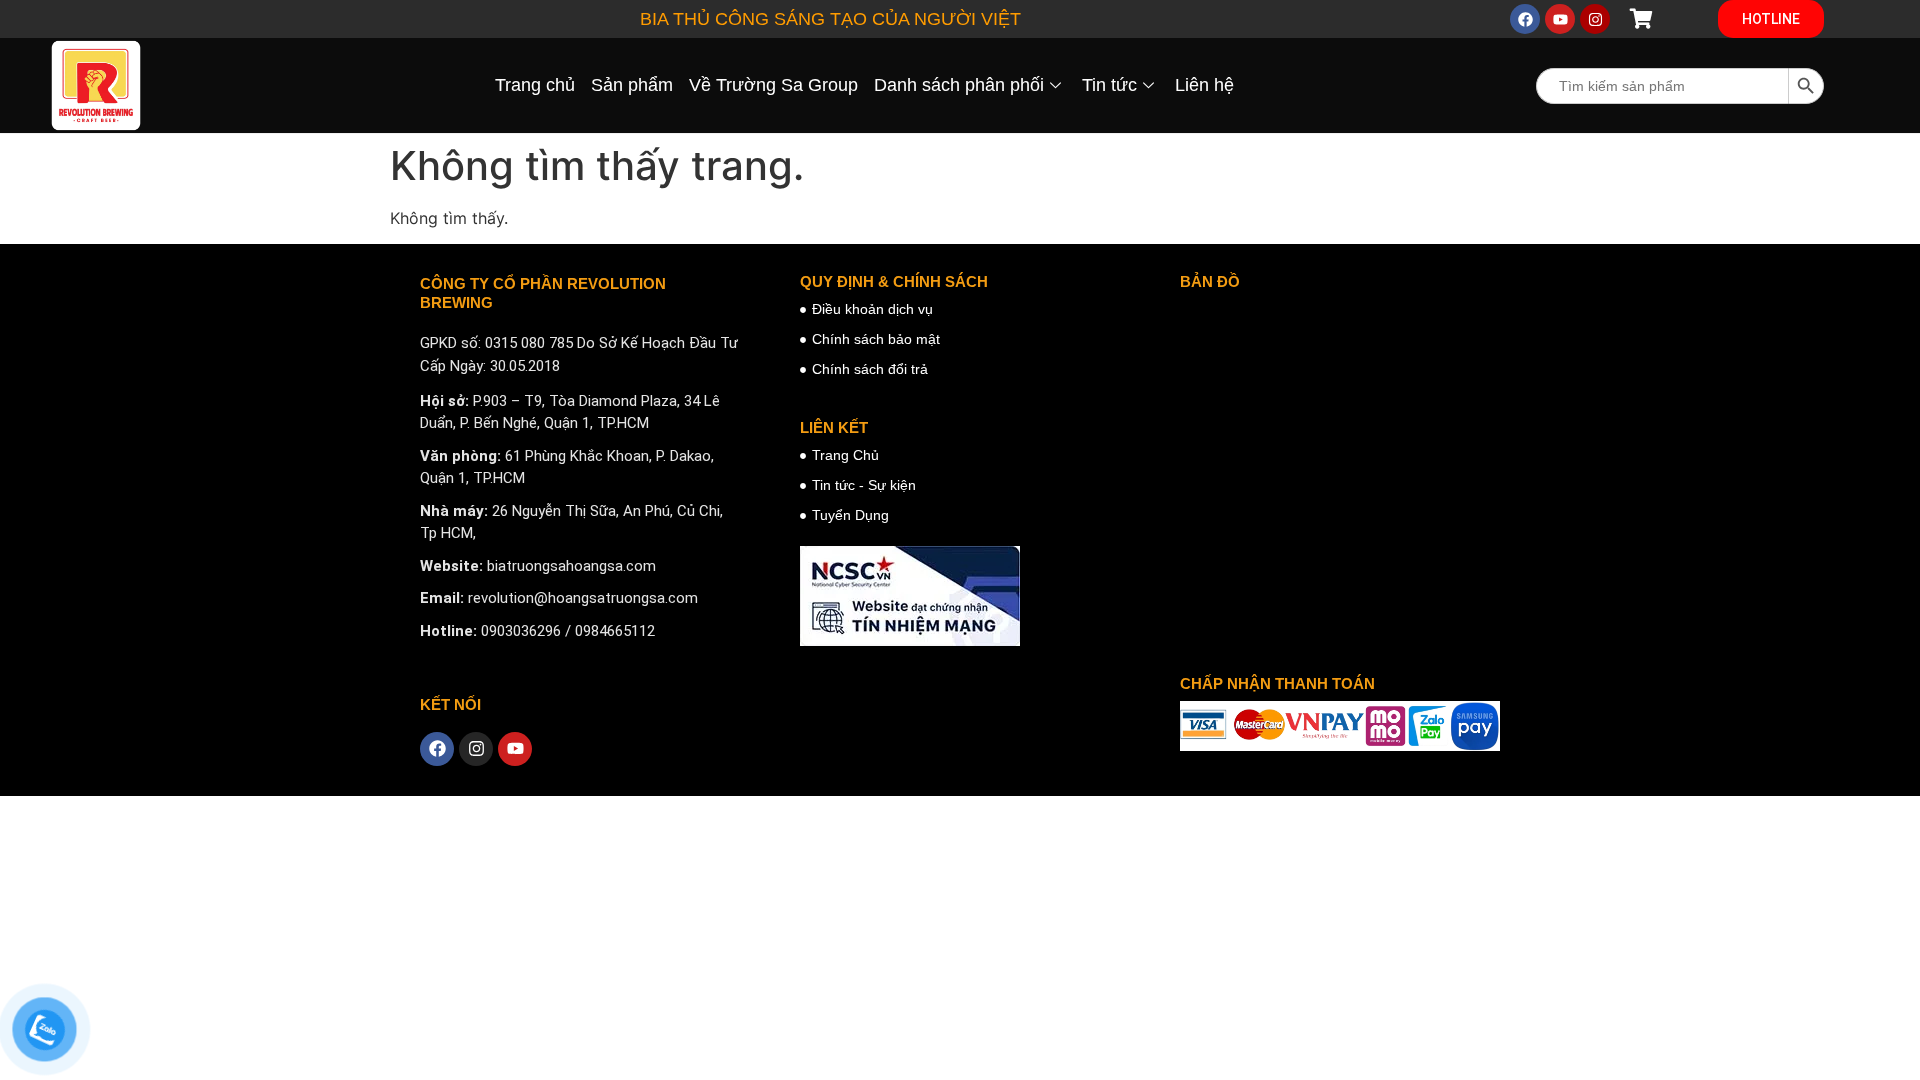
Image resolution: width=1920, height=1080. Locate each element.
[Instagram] (1595, 19)
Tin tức (1109, 85)
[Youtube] (1560, 19)
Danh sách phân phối (959, 85)
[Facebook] (1525, 19)
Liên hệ (1204, 85)
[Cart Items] (1649, 19)
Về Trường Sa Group (773, 85)
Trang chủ (535, 85)
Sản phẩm (632, 85)
